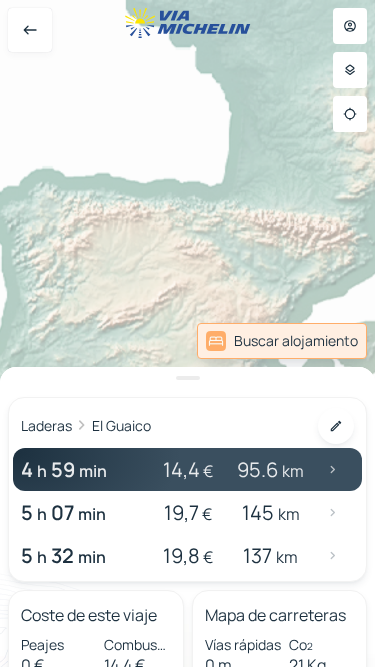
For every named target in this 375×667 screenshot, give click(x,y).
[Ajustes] (350, 70)
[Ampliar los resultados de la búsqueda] (187, 378)
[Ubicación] (350, 114)
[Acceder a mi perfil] (350, 26)
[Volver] (30, 30)
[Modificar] (336, 426)
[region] (187, 333)
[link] (282, 341)
